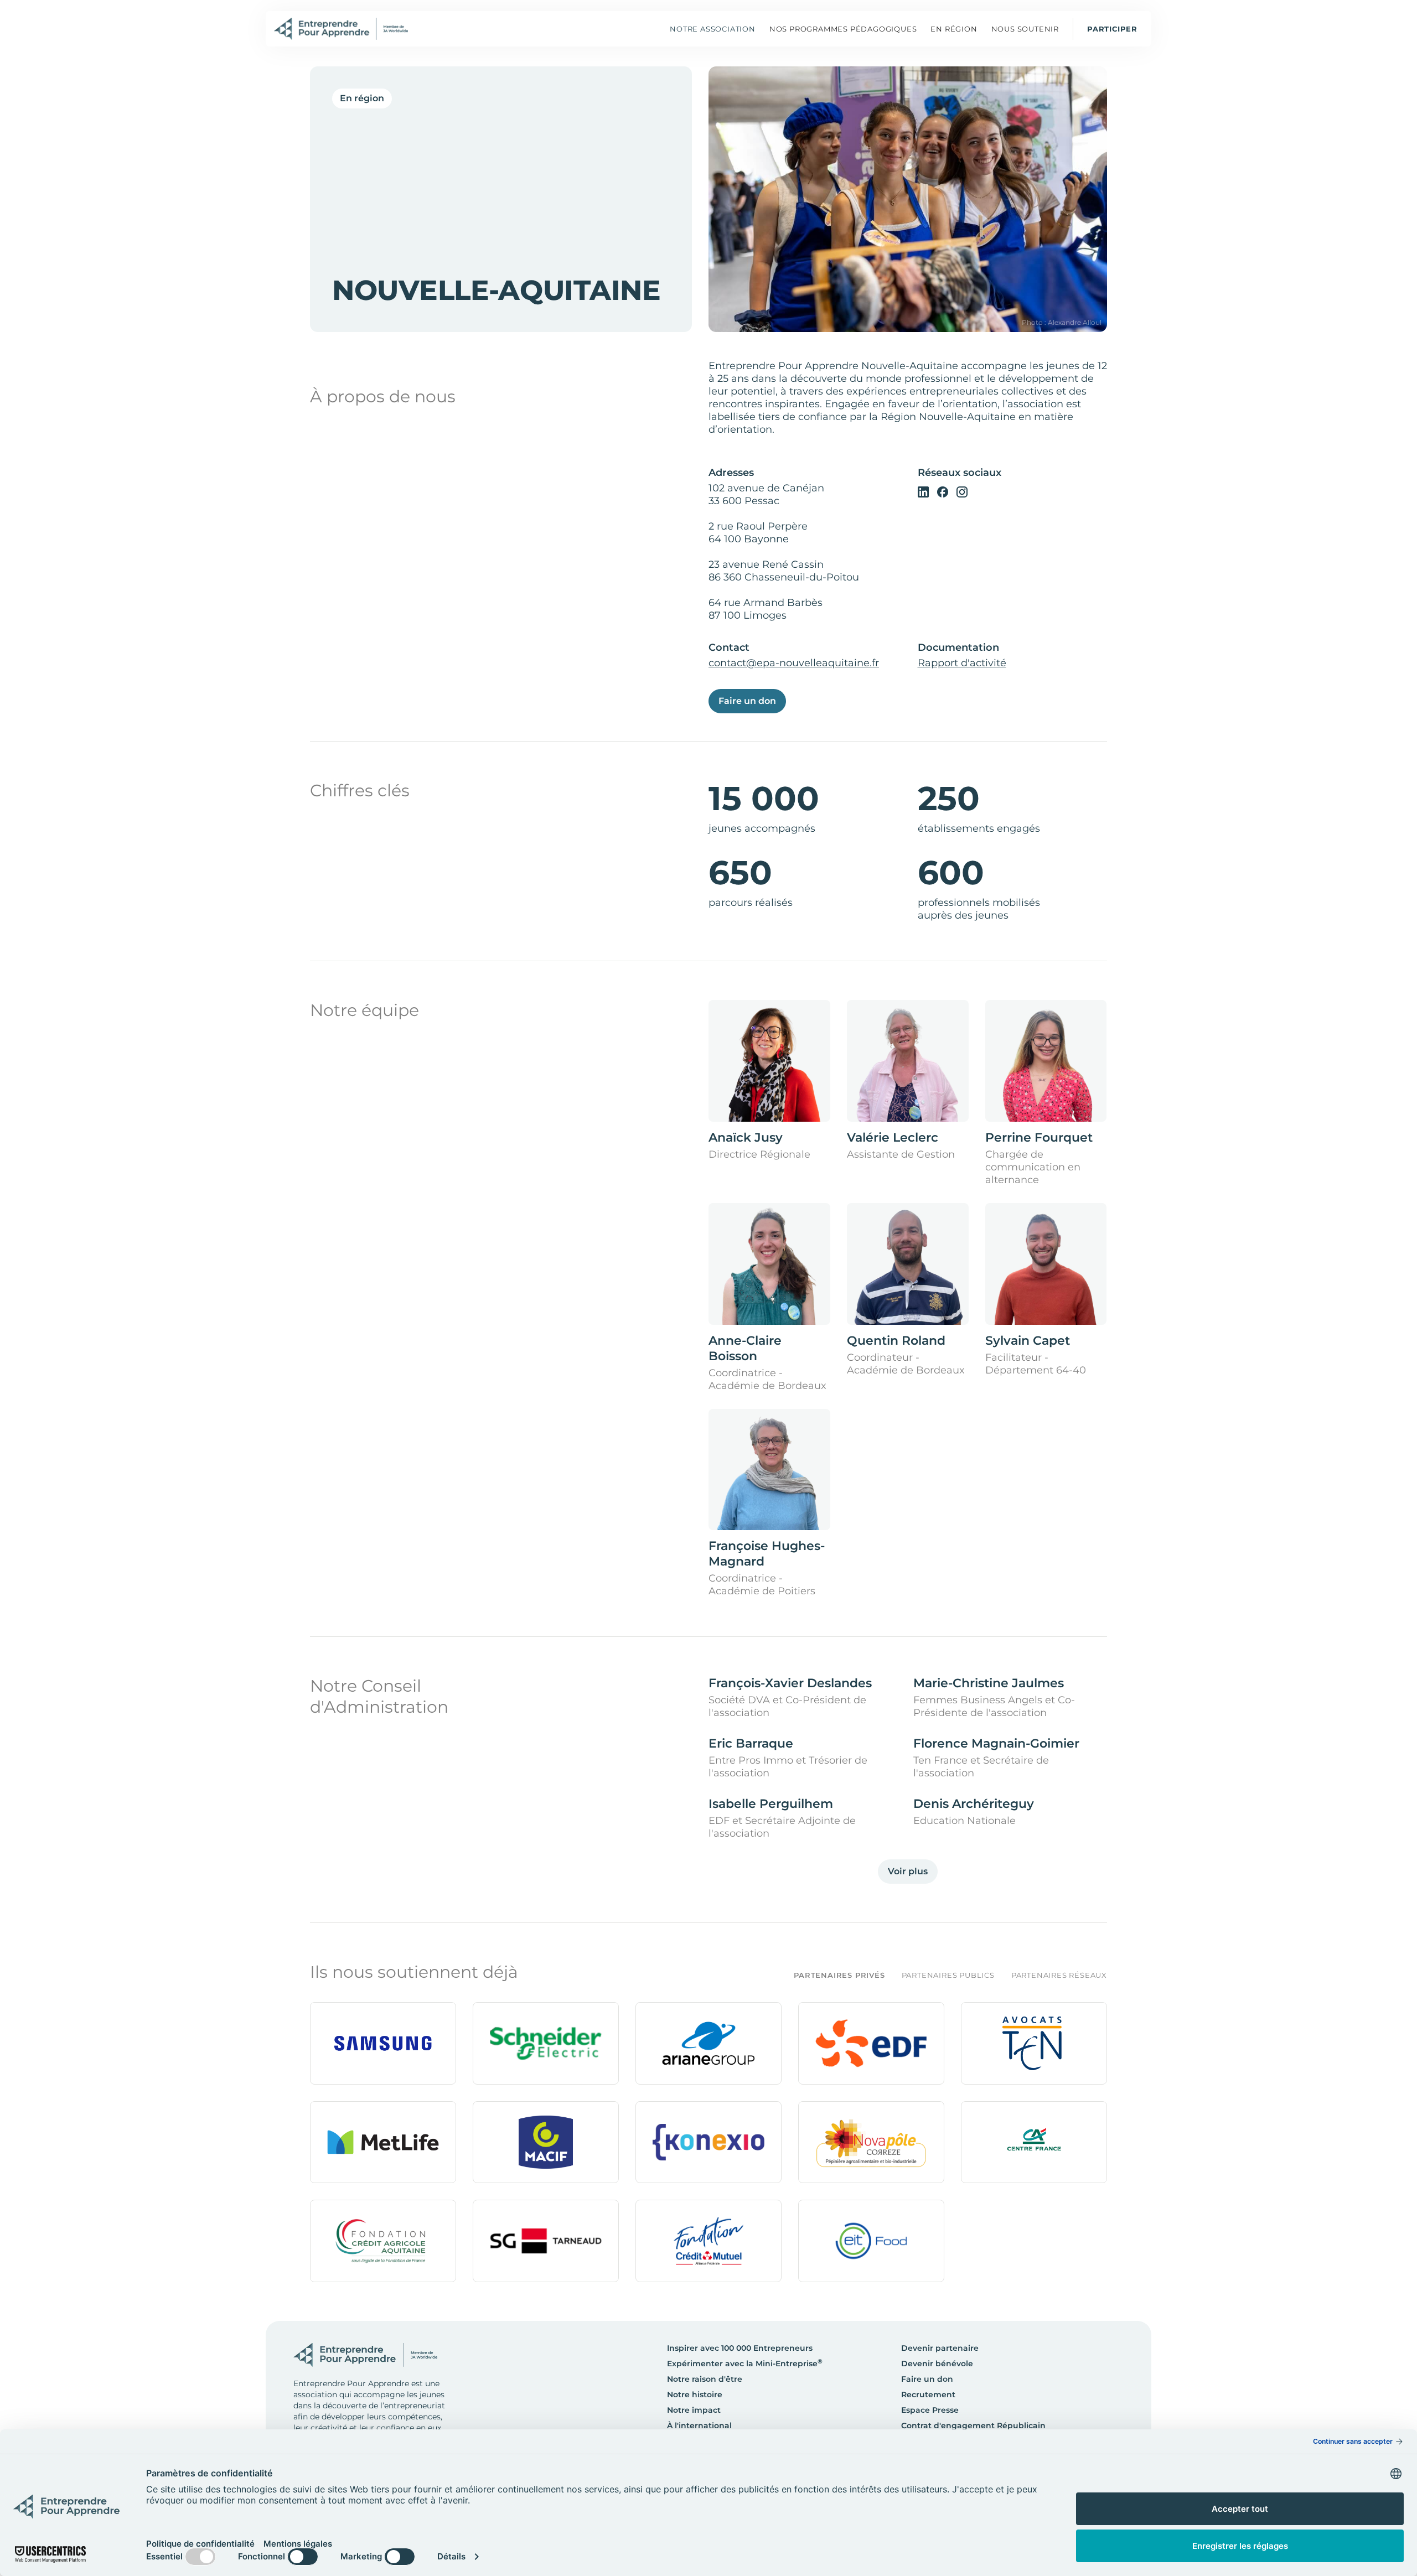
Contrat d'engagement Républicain (973, 2425)
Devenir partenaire (940, 2348)
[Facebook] (943, 491)
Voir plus (908, 1871)
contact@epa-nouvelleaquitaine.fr (794, 663)
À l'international (699, 2425)
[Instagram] (962, 491)
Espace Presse (930, 2410)
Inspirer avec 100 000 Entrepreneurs (740, 2348)
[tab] (831, 1975)
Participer (1112, 29)
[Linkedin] (923, 491)
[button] (843, 29)
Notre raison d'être (705, 2379)
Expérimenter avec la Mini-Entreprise (745, 2364)
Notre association (713, 29)
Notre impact (694, 2410)
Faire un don (747, 701)
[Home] (341, 29)
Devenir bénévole (937, 2364)
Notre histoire (695, 2394)
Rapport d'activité (962, 663)
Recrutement (928, 2394)
